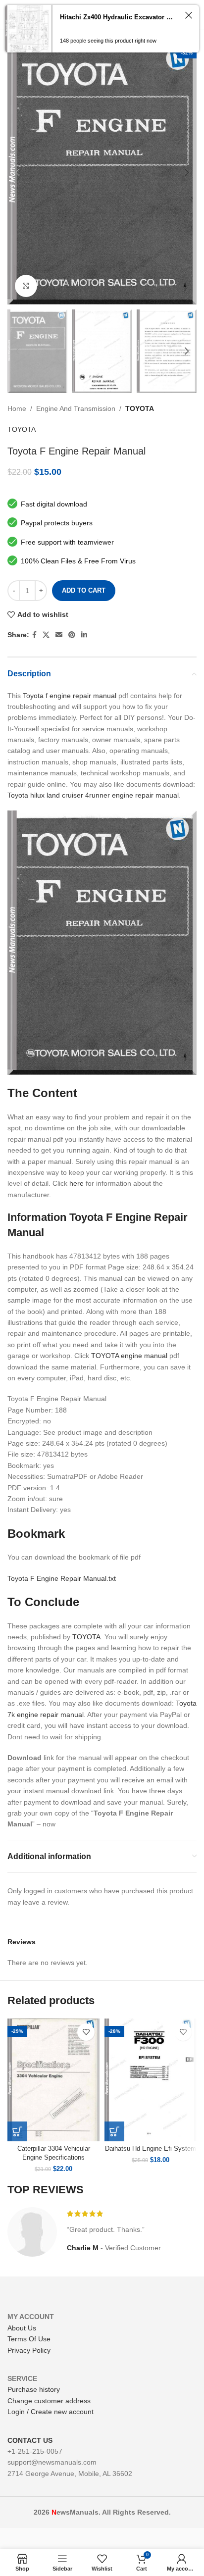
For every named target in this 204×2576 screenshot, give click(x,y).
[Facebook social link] (34, 635)
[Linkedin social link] (84, 635)
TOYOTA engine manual (129, 1356)
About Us (22, 2328)
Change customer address (49, 2401)
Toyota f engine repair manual (70, 696)
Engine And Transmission (76, 408)
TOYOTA (140, 408)
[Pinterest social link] (72, 635)
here (76, 1183)
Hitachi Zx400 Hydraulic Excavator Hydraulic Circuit (118, 17)
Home (17, 408)
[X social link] (46, 635)
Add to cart (84, 590)
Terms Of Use (29, 2339)
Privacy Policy (29, 2350)
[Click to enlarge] (26, 286)
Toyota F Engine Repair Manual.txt (62, 1578)
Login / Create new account (51, 2412)
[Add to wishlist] (86, 2032)
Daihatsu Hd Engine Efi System (151, 2149)
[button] (17, 2131)
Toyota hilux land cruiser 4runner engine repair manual (93, 795)
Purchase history (34, 2389)
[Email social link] (59, 635)
